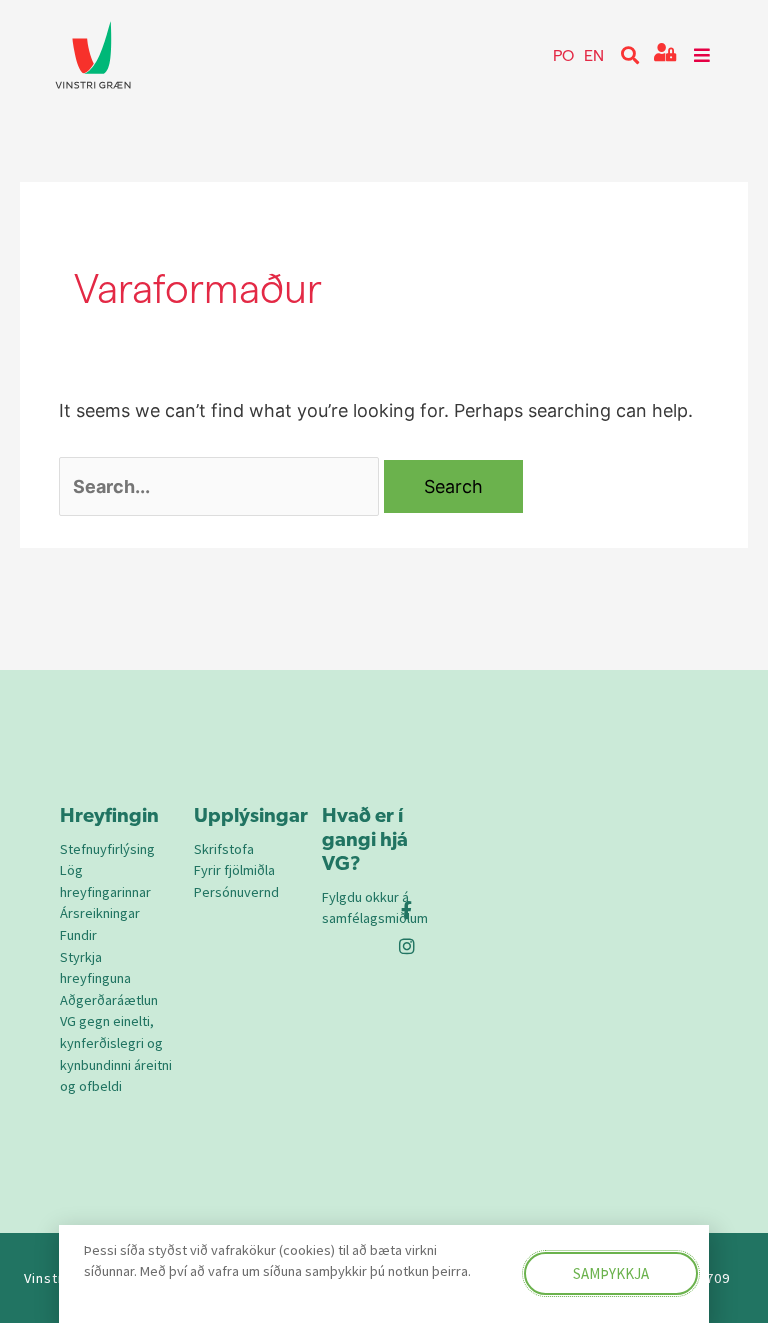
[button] (630, 55)
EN (594, 54)
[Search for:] (219, 486)
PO (563, 54)
